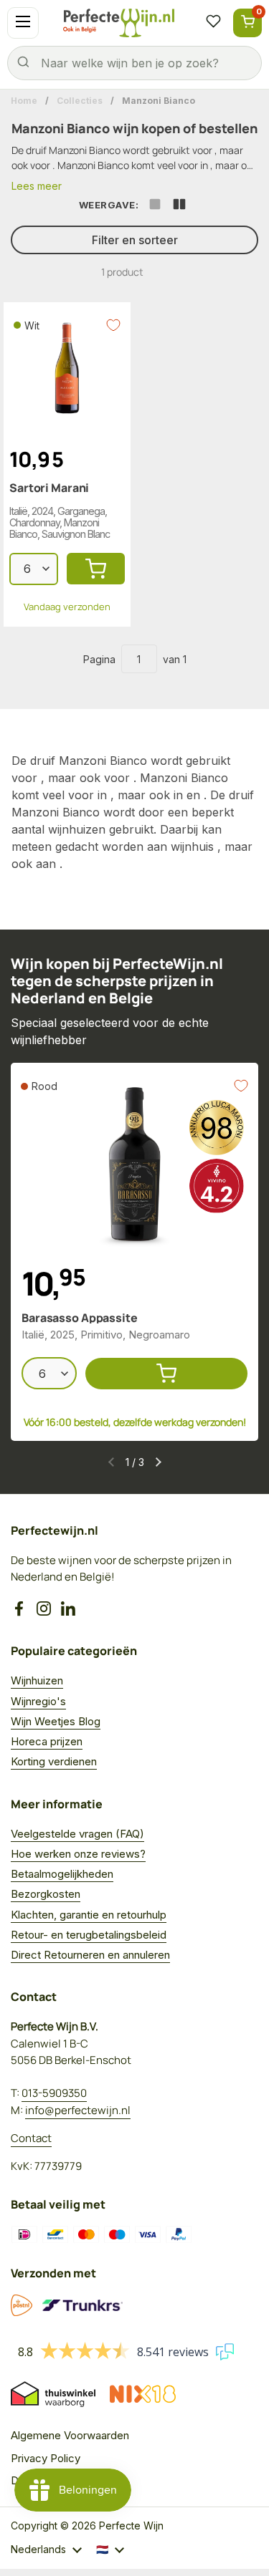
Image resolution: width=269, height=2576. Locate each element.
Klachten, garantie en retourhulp (89, 1915)
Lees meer (37, 186)
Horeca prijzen (47, 1741)
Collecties (80, 101)
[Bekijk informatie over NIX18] (143, 2394)
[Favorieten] (213, 23)
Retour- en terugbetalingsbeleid (89, 1935)
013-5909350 (54, 2093)
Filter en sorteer (135, 240)
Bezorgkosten (46, 1894)
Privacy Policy (46, 2458)
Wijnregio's (38, 1701)
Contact (31, 2138)
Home (24, 101)
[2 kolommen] (179, 206)
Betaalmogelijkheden (62, 1874)
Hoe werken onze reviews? (78, 1854)
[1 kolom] (155, 206)
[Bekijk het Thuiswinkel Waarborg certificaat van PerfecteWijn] (53, 2394)
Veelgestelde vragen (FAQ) (77, 1834)
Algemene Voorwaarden (70, 2435)
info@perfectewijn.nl (78, 2110)
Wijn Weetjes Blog (56, 1721)
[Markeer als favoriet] (113, 325)
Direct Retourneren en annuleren (90, 1955)
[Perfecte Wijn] (118, 23)
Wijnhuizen (37, 1680)
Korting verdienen (54, 1761)
